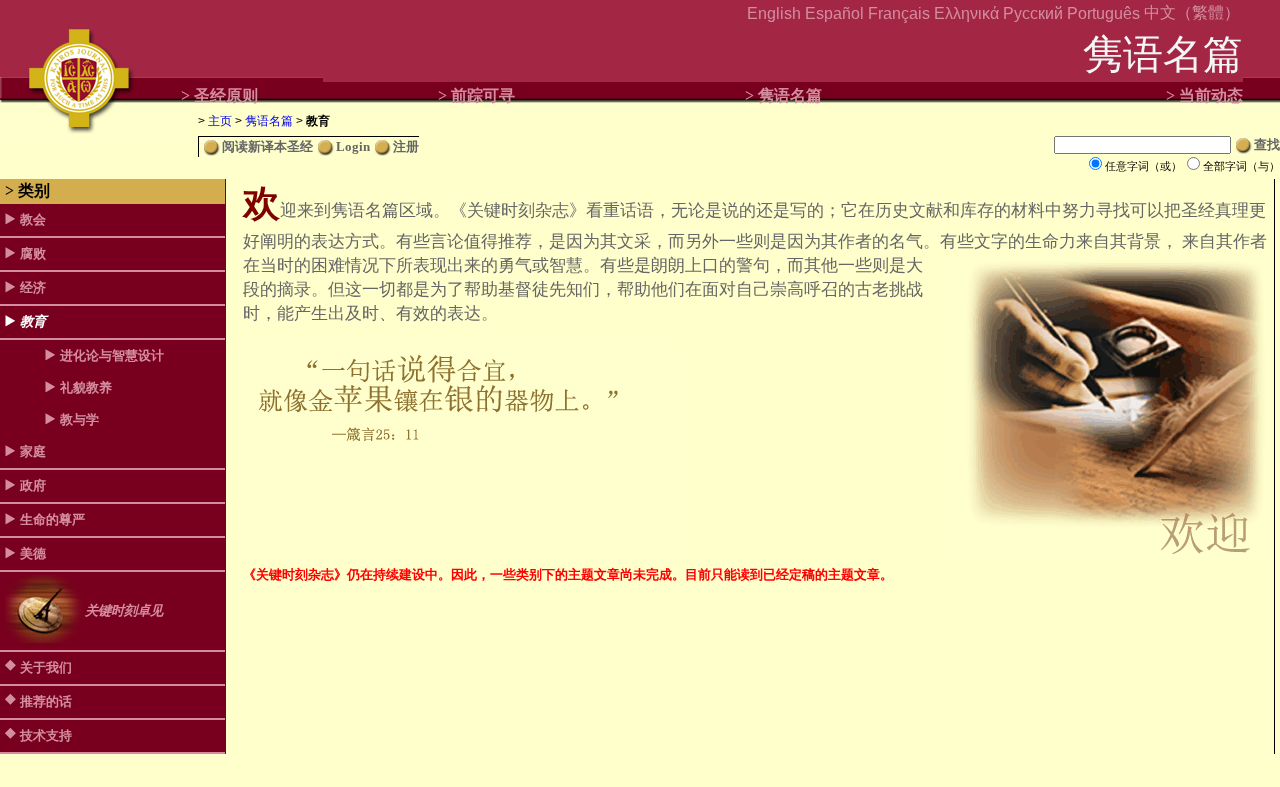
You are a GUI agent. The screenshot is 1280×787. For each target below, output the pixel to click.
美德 (33, 553)
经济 (33, 287)
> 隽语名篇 (783, 95)
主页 (220, 121)
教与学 (79, 419)
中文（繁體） (1192, 12)
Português (1103, 13)
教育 (33, 321)
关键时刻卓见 (124, 610)
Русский (1033, 13)
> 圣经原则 (219, 95)
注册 (406, 146)
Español (834, 13)
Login (353, 146)
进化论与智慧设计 (112, 355)
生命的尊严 (52, 519)
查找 (1267, 144)
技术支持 (46, 735)
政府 (33, 485)
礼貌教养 (86, 387)
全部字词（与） (1241, 166)
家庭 (33, 451)
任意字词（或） (1143, 166)
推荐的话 (46, 701)
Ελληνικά (966, 13)
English (774, 13)
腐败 (33, 253)
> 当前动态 (1204, 95)
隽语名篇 (269, 121)
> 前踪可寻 (476, 95)
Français (899, 13)
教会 (33, 219)
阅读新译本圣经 (267, 146)
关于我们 (46, 667)
